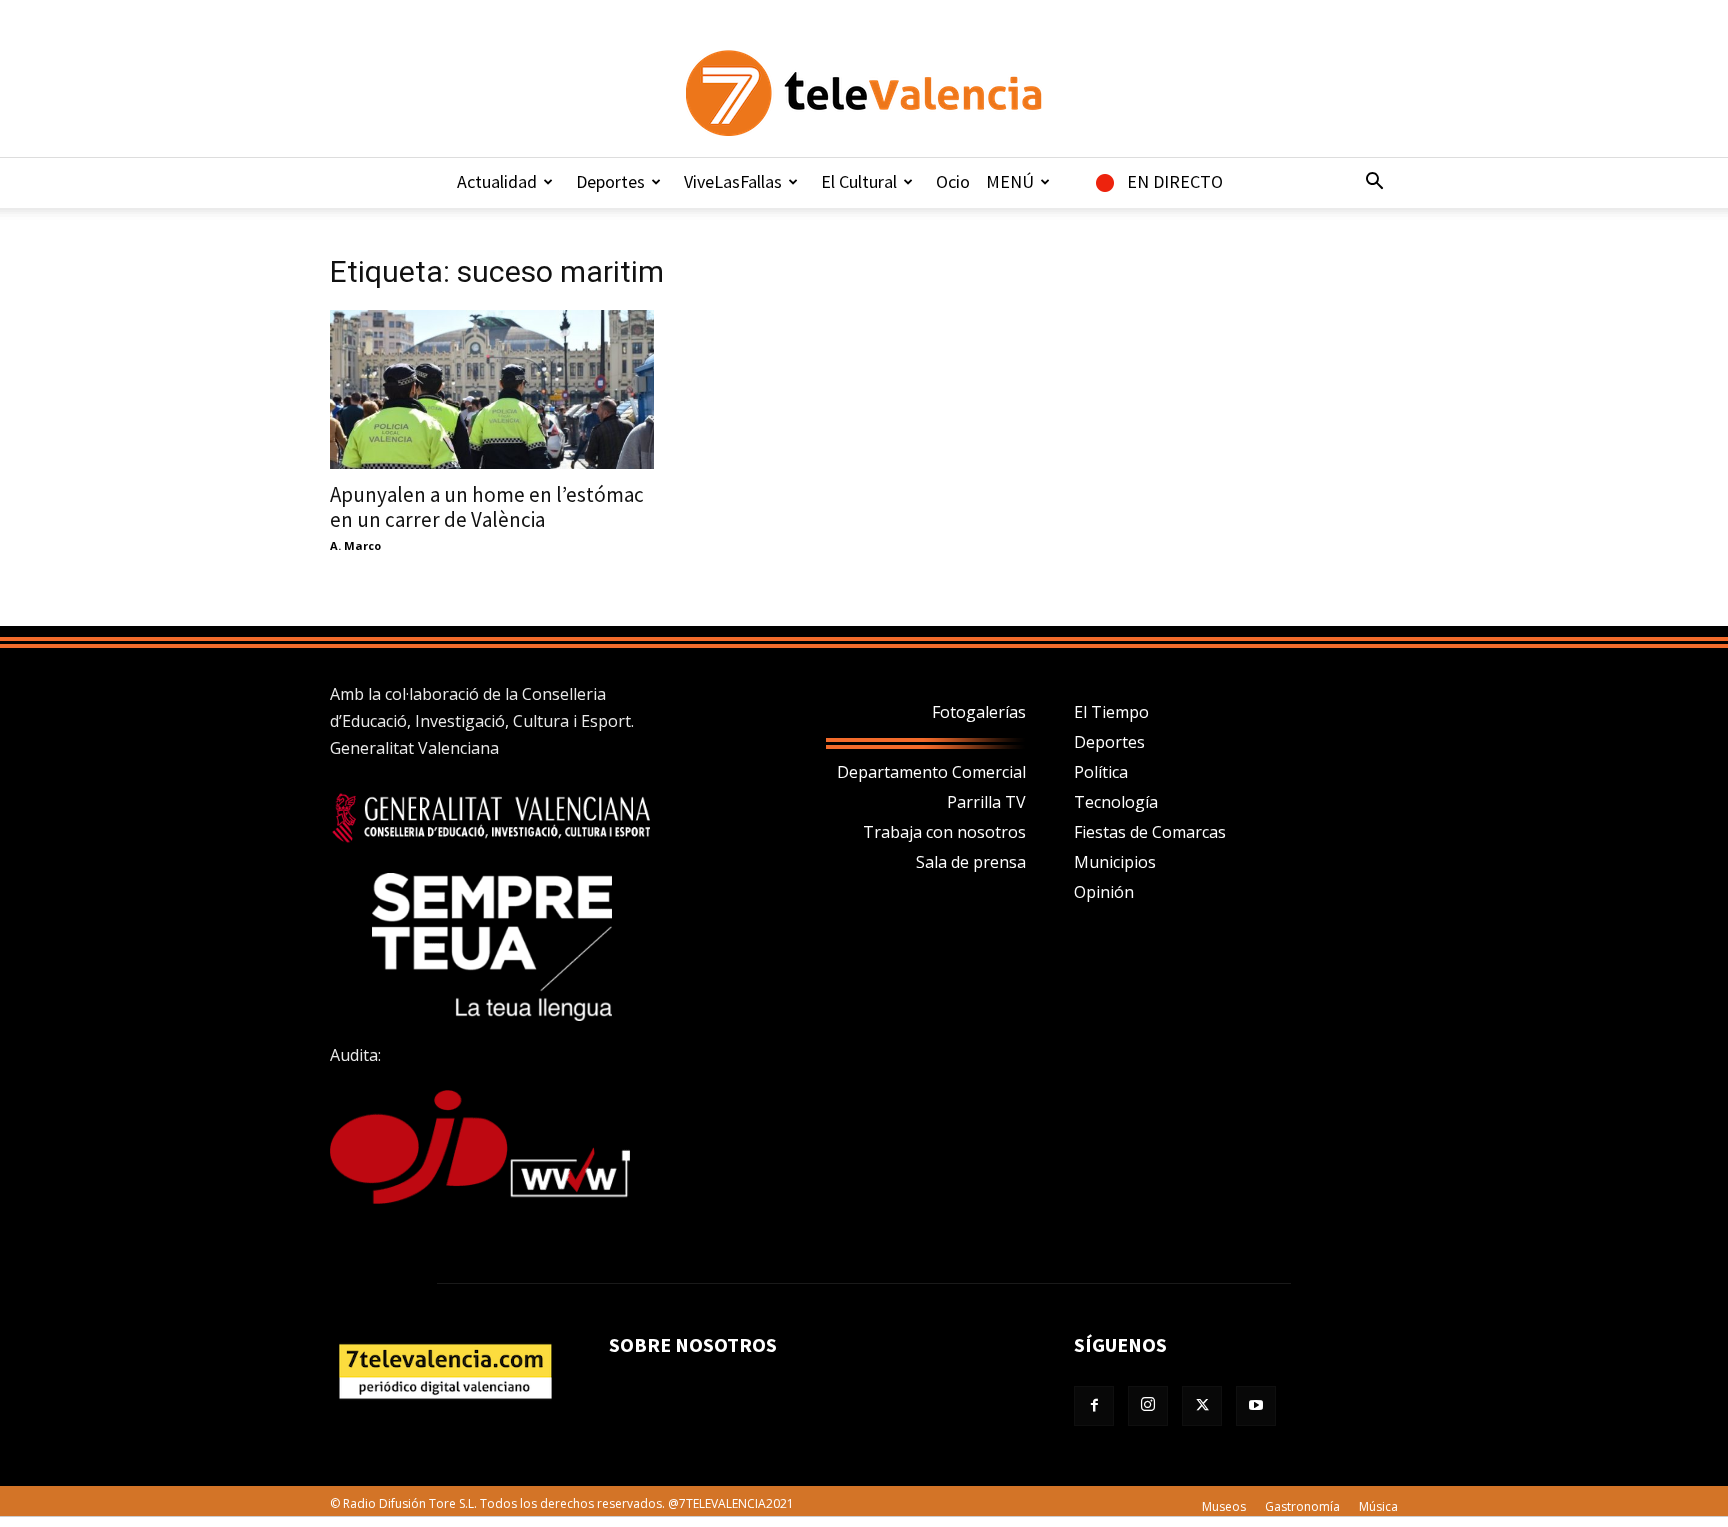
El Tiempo (1111, 712)
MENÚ (1010, 181)
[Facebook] (1094, 1406)
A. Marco (355, 545)
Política (1101, 772)
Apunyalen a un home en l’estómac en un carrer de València (487, 507)
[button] (1374, 183)
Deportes (610, 181)
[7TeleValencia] (864, 93)
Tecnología (1116, 802)
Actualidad (497, 181)
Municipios (1115, 862)
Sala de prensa (971, 862)
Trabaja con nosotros (944, 832)
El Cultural (859, 181)
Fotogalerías (979, 712)
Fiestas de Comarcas (1150, 832)
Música (1378, 1506)
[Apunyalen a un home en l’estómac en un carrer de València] (492, 389)
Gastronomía (1302, 1506)
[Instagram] (1148, 1406)
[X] (1202, 1406)
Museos (1224, 1506)
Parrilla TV (986, 802)
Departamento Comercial (931, 772)
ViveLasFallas (733, 181)
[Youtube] (1256, 1406)
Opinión (1104, 892)
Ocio (953, 181)
